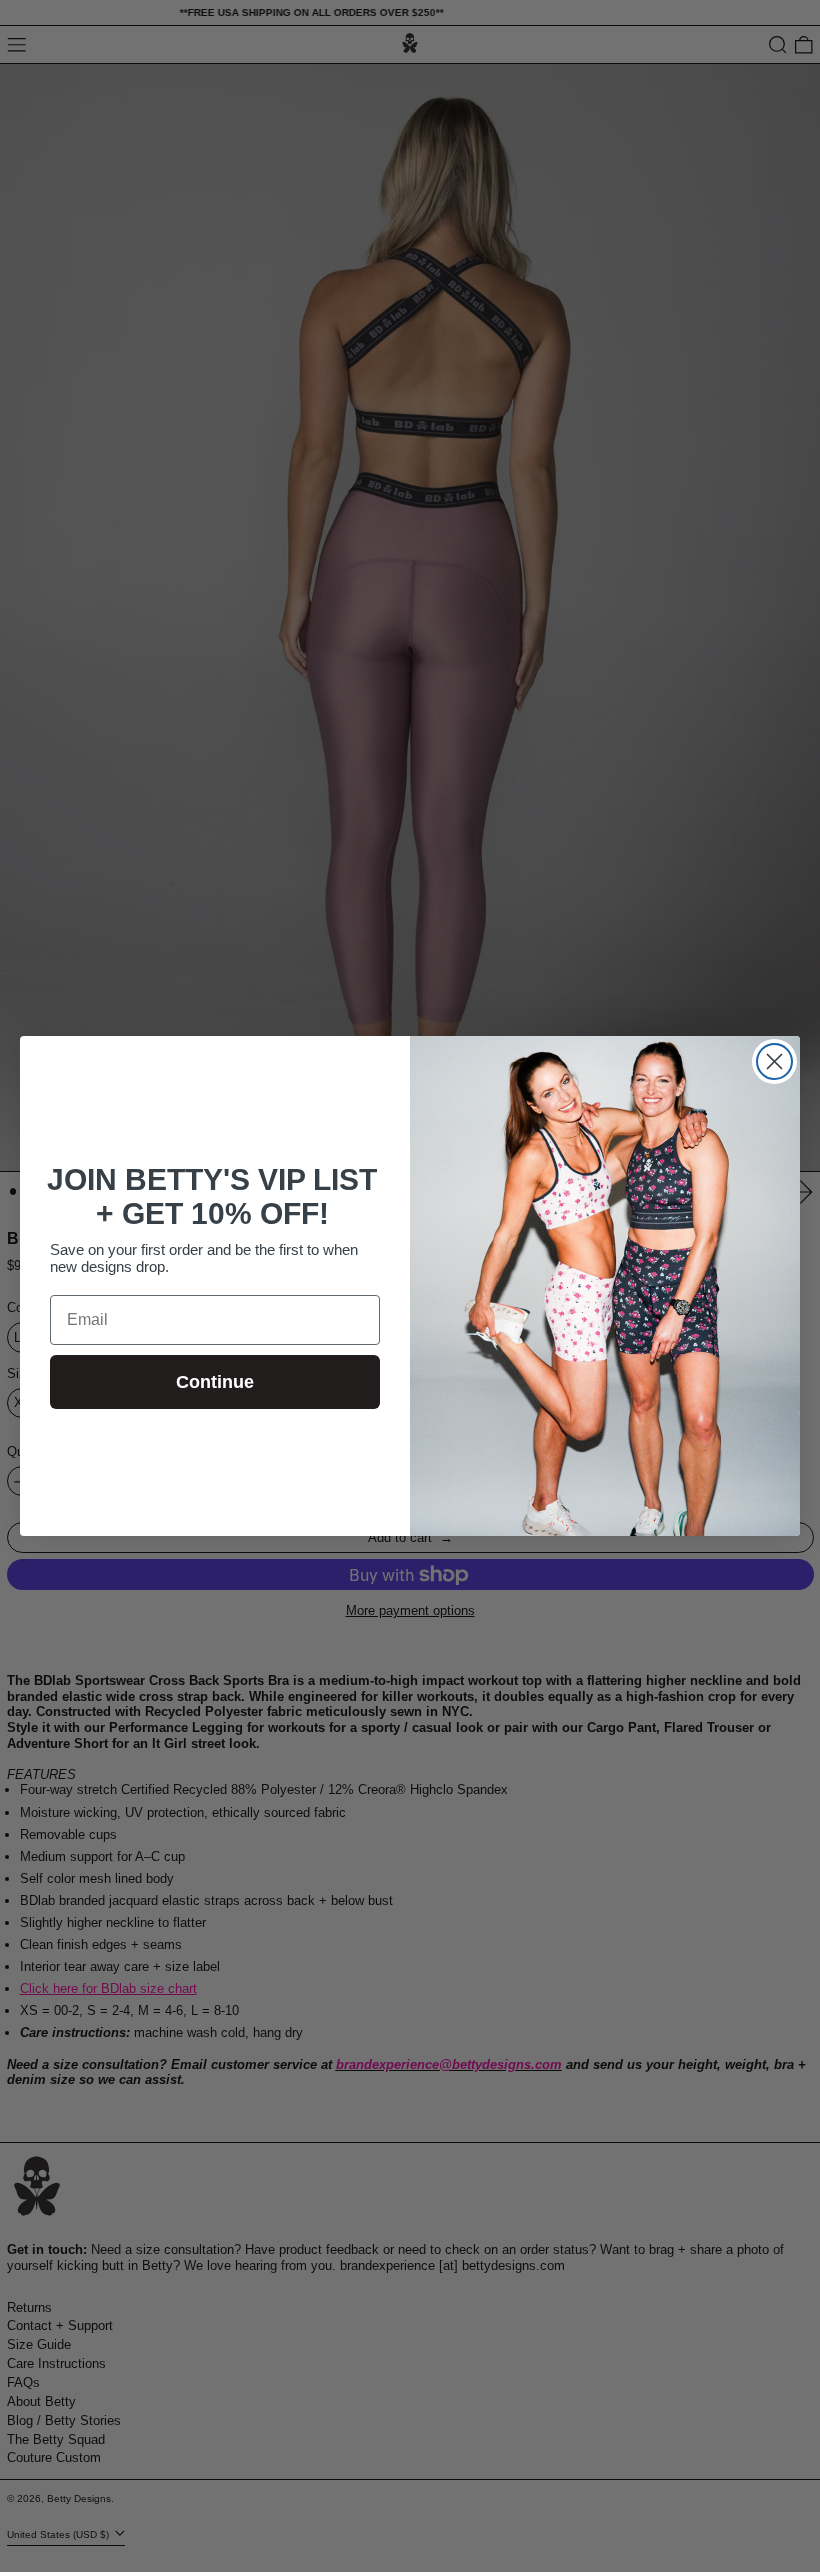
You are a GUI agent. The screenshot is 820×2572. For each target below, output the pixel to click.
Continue (215, 1382)
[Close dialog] (774, 1061)
